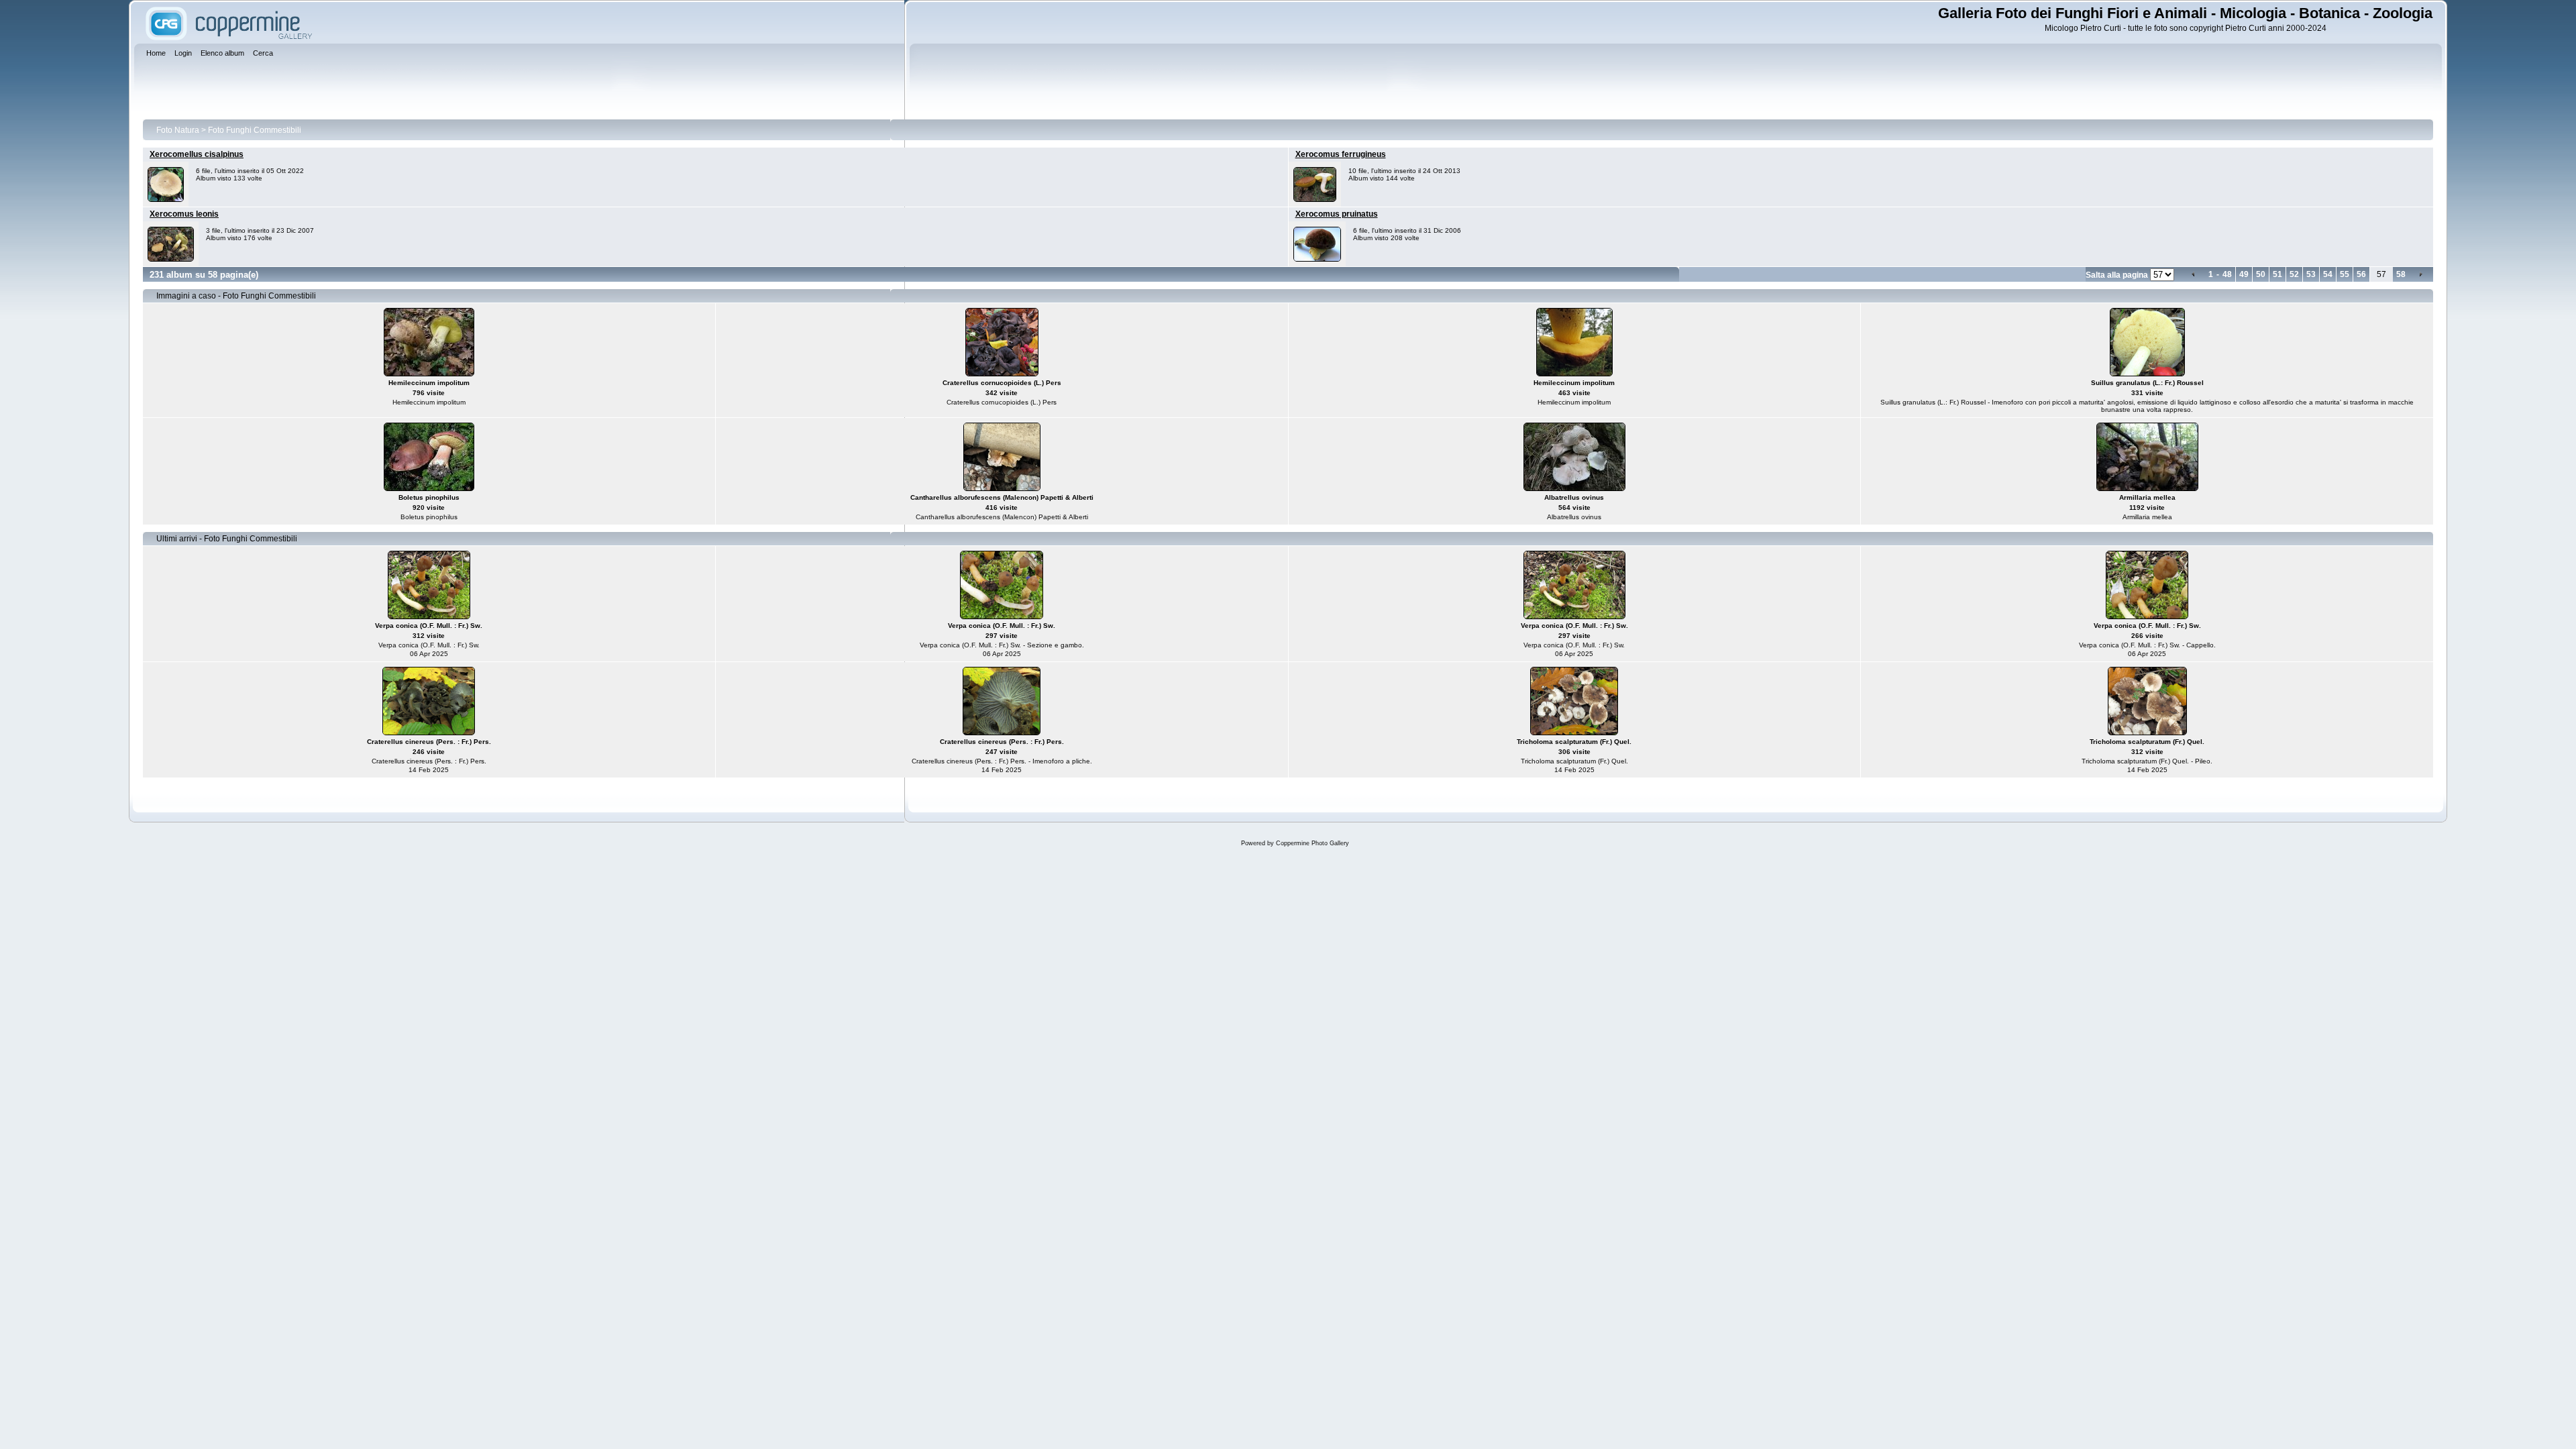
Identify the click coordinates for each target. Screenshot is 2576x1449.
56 (2361, 274)
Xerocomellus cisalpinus (197, 154)
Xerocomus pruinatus (1337, 214)
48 (2227, 274)
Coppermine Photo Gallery (1312, 843)
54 (2328, 274)
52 (2294, 274)
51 (2277, 274)
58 (2401, 274)
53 (2311, 274)
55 (2345, 274)
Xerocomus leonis (184, 214)
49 (2244, 274)
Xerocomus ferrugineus (1341, 154)
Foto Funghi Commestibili (255, 130)
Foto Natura (178, 130)
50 (2261, 274)
